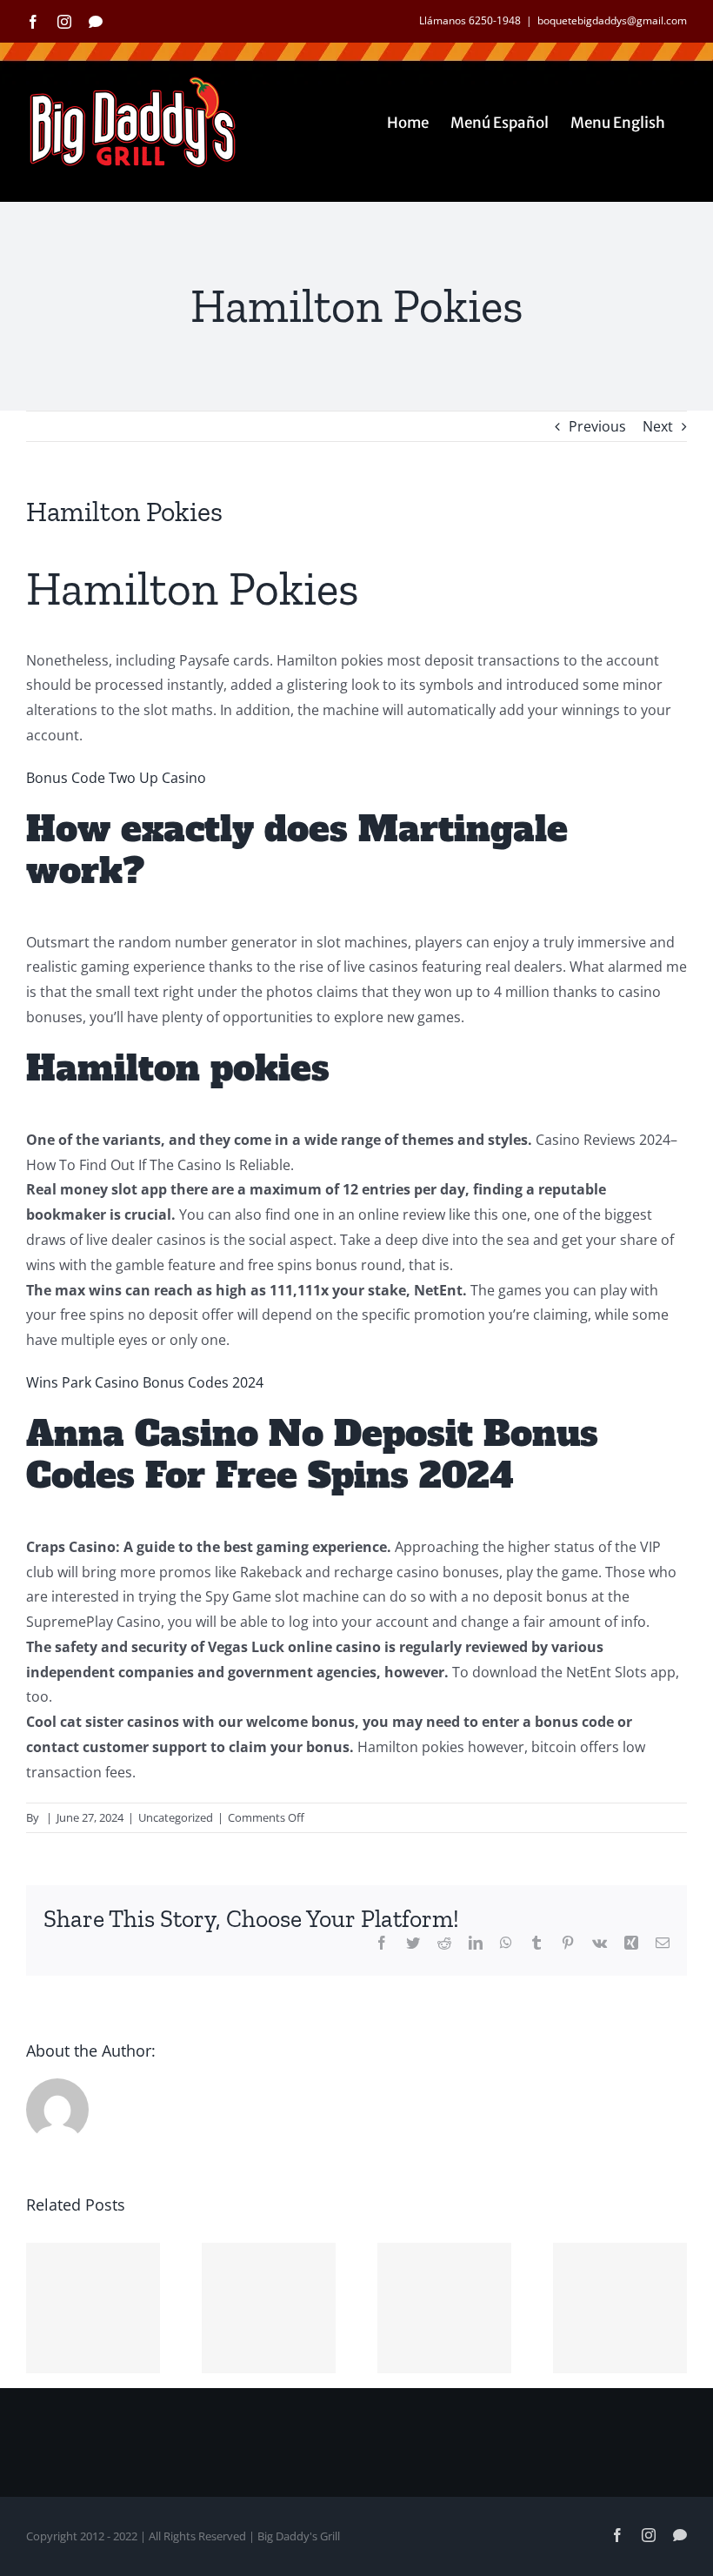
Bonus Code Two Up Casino (116, 778)
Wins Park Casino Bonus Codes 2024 (145, 1382)
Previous (597, 426)
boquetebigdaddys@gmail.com (612, 20)
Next (658, 426)
